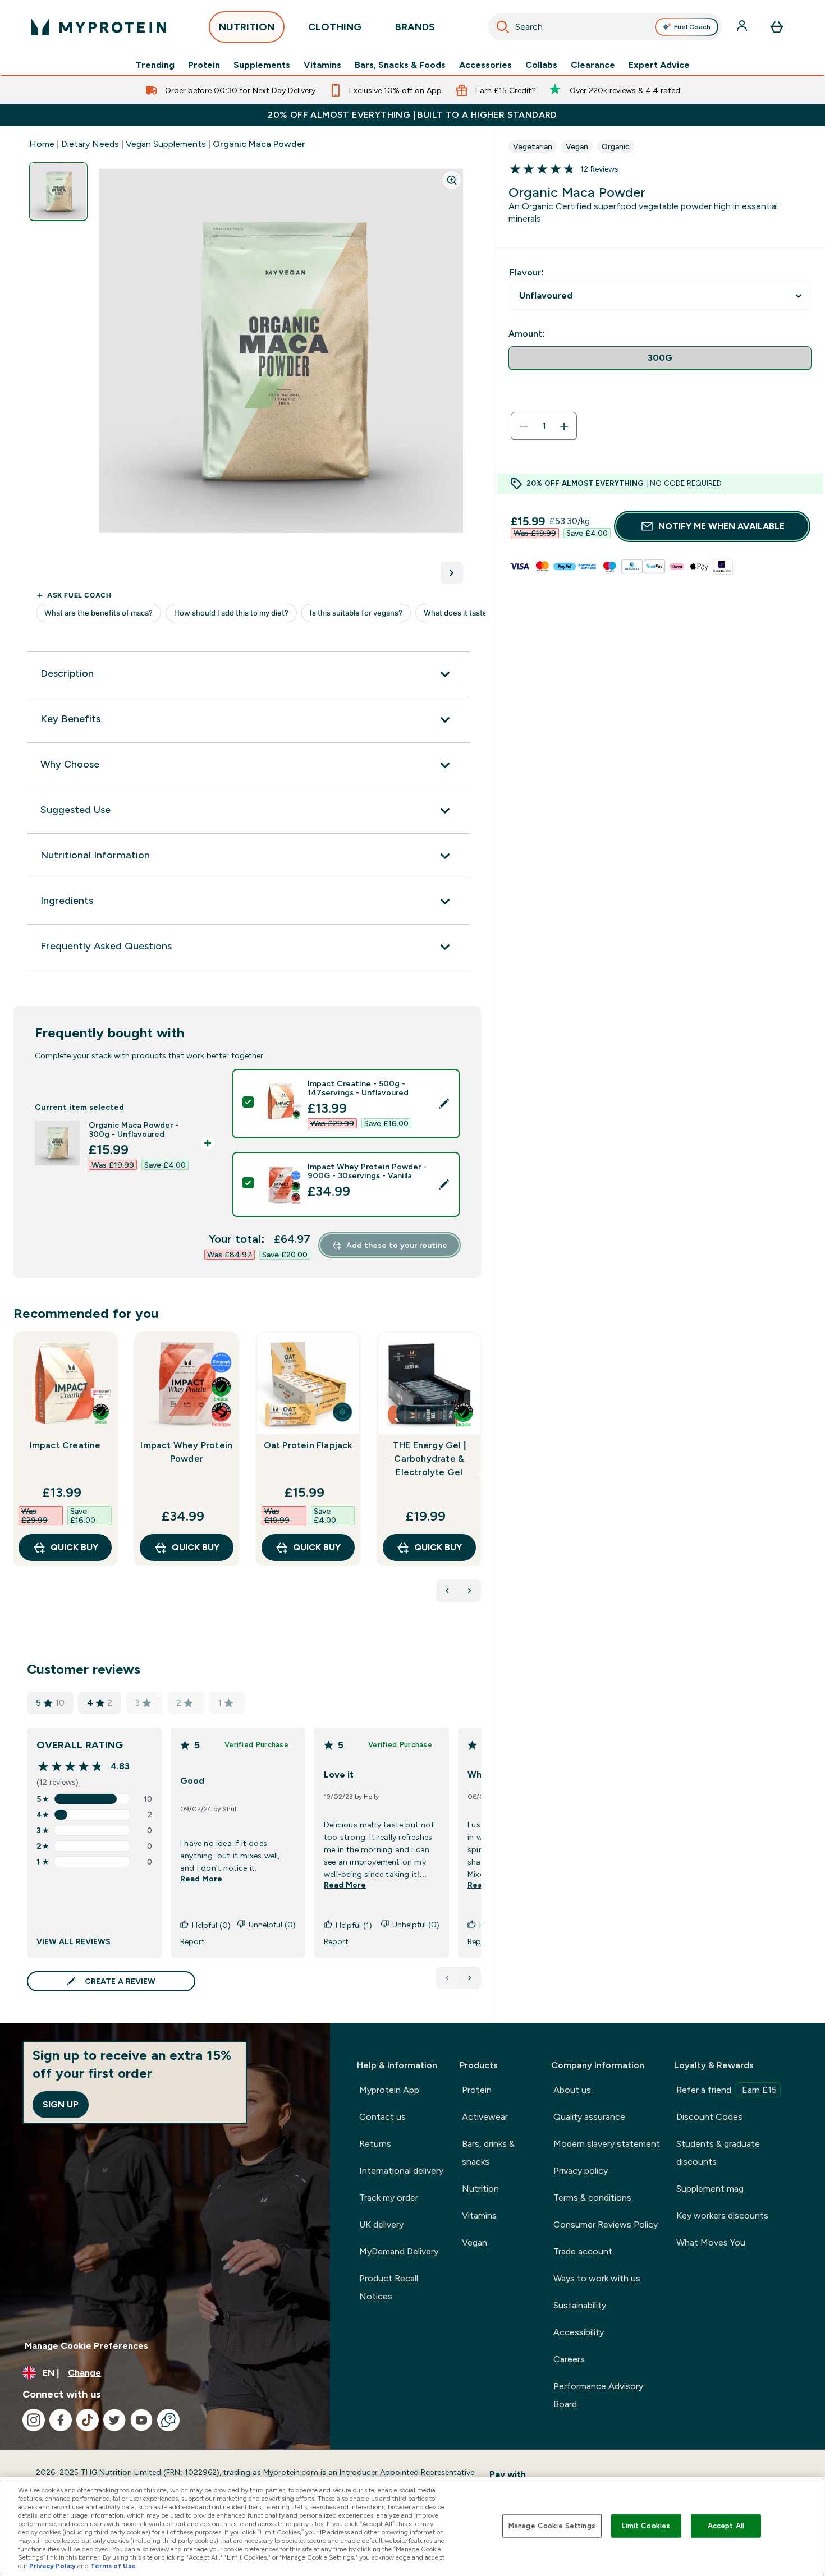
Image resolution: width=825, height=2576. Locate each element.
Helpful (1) (354, 1925)
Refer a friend (727, 2090)
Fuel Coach (692, 27)
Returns (375, 2144)
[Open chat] (168, 2420)
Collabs (541, 65)
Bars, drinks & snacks (488, 2153)
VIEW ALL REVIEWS (74, 1941)
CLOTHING (335, 27)
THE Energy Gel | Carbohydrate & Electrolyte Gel (429, 1459)
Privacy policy (581, 2171)
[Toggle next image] (452, 573)
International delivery (401, 2171)
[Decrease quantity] (524, 426)
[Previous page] (447, 1978)
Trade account (583, 2251)
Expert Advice (659, 65)
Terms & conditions (592, 2198)
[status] (544, 426)
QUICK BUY (74, 1547)
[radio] (660, 358)
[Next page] (470, 1978)
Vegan (475, 2242)
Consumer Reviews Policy (606, 2224)
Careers (569, 2359)
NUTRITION (247, 27)
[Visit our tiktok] (88, 2420)
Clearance (593, 65)
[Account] (743, 27)
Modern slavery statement (607, 2144)
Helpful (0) (211, 1925)
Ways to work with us (597, 2278)
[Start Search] (503, 27)
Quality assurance (589, 2117)
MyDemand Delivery (399, 2251)
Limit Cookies (646, 2526)
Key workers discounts (722, 2215)
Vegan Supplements (166, 144)
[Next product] (470, 1591)
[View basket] (777, 27)
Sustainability (580, 2305)
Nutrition (480, 2189)
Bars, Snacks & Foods (400, 65)
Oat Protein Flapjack (308, 1445)
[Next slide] (479, 1473)
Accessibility (579, 2332)
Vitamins (322, 65)
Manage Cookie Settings (552, 2526)
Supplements (262, 65)
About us (572, 2090)
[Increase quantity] (564, 426)
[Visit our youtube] (141, 2420)
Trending (155, 65)
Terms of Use (113, 2566)
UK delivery (381, 2224)
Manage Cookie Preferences (86, 2346)
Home (42, 144)
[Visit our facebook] (61, 2420)
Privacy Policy (52, 2566)
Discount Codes (709, 2117)
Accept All (726, 2526)
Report (192, 1941)
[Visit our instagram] (34, 2420)
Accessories (485, 65)
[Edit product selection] (444, 1104)
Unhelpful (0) (272, 1925)
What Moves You (711, 2242)
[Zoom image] (452, 180)
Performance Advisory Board (598, 2395)
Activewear (485, 2117)
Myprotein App (389, 2090)
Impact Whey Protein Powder (186, 1452)
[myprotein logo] (99, 27)
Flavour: (527, 272)
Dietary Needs (90, 144)
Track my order (389, 2198)
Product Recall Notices (389, 2287)
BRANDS (415, 27)
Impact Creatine (65, 1445)
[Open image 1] (58, 192)
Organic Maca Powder (259, 144)
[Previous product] (447, 1591)
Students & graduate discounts (718, 2153)
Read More (201, 1879)
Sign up (61, 2104)
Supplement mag (710, 2189)
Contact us (382, 2117)
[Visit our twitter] (114, 2420)
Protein (204, 65)
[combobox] (605, 27)
